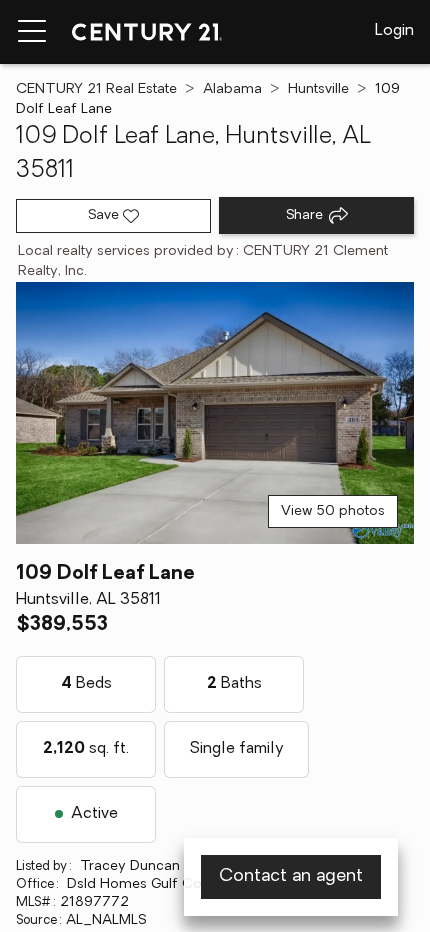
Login (394, 31)
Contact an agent (291, 877)
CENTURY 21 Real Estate (96, 89)
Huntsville (318, 89)
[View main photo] (215, 413)
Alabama (232, 89)
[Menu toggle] (32, 32)
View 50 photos (333, 511)
